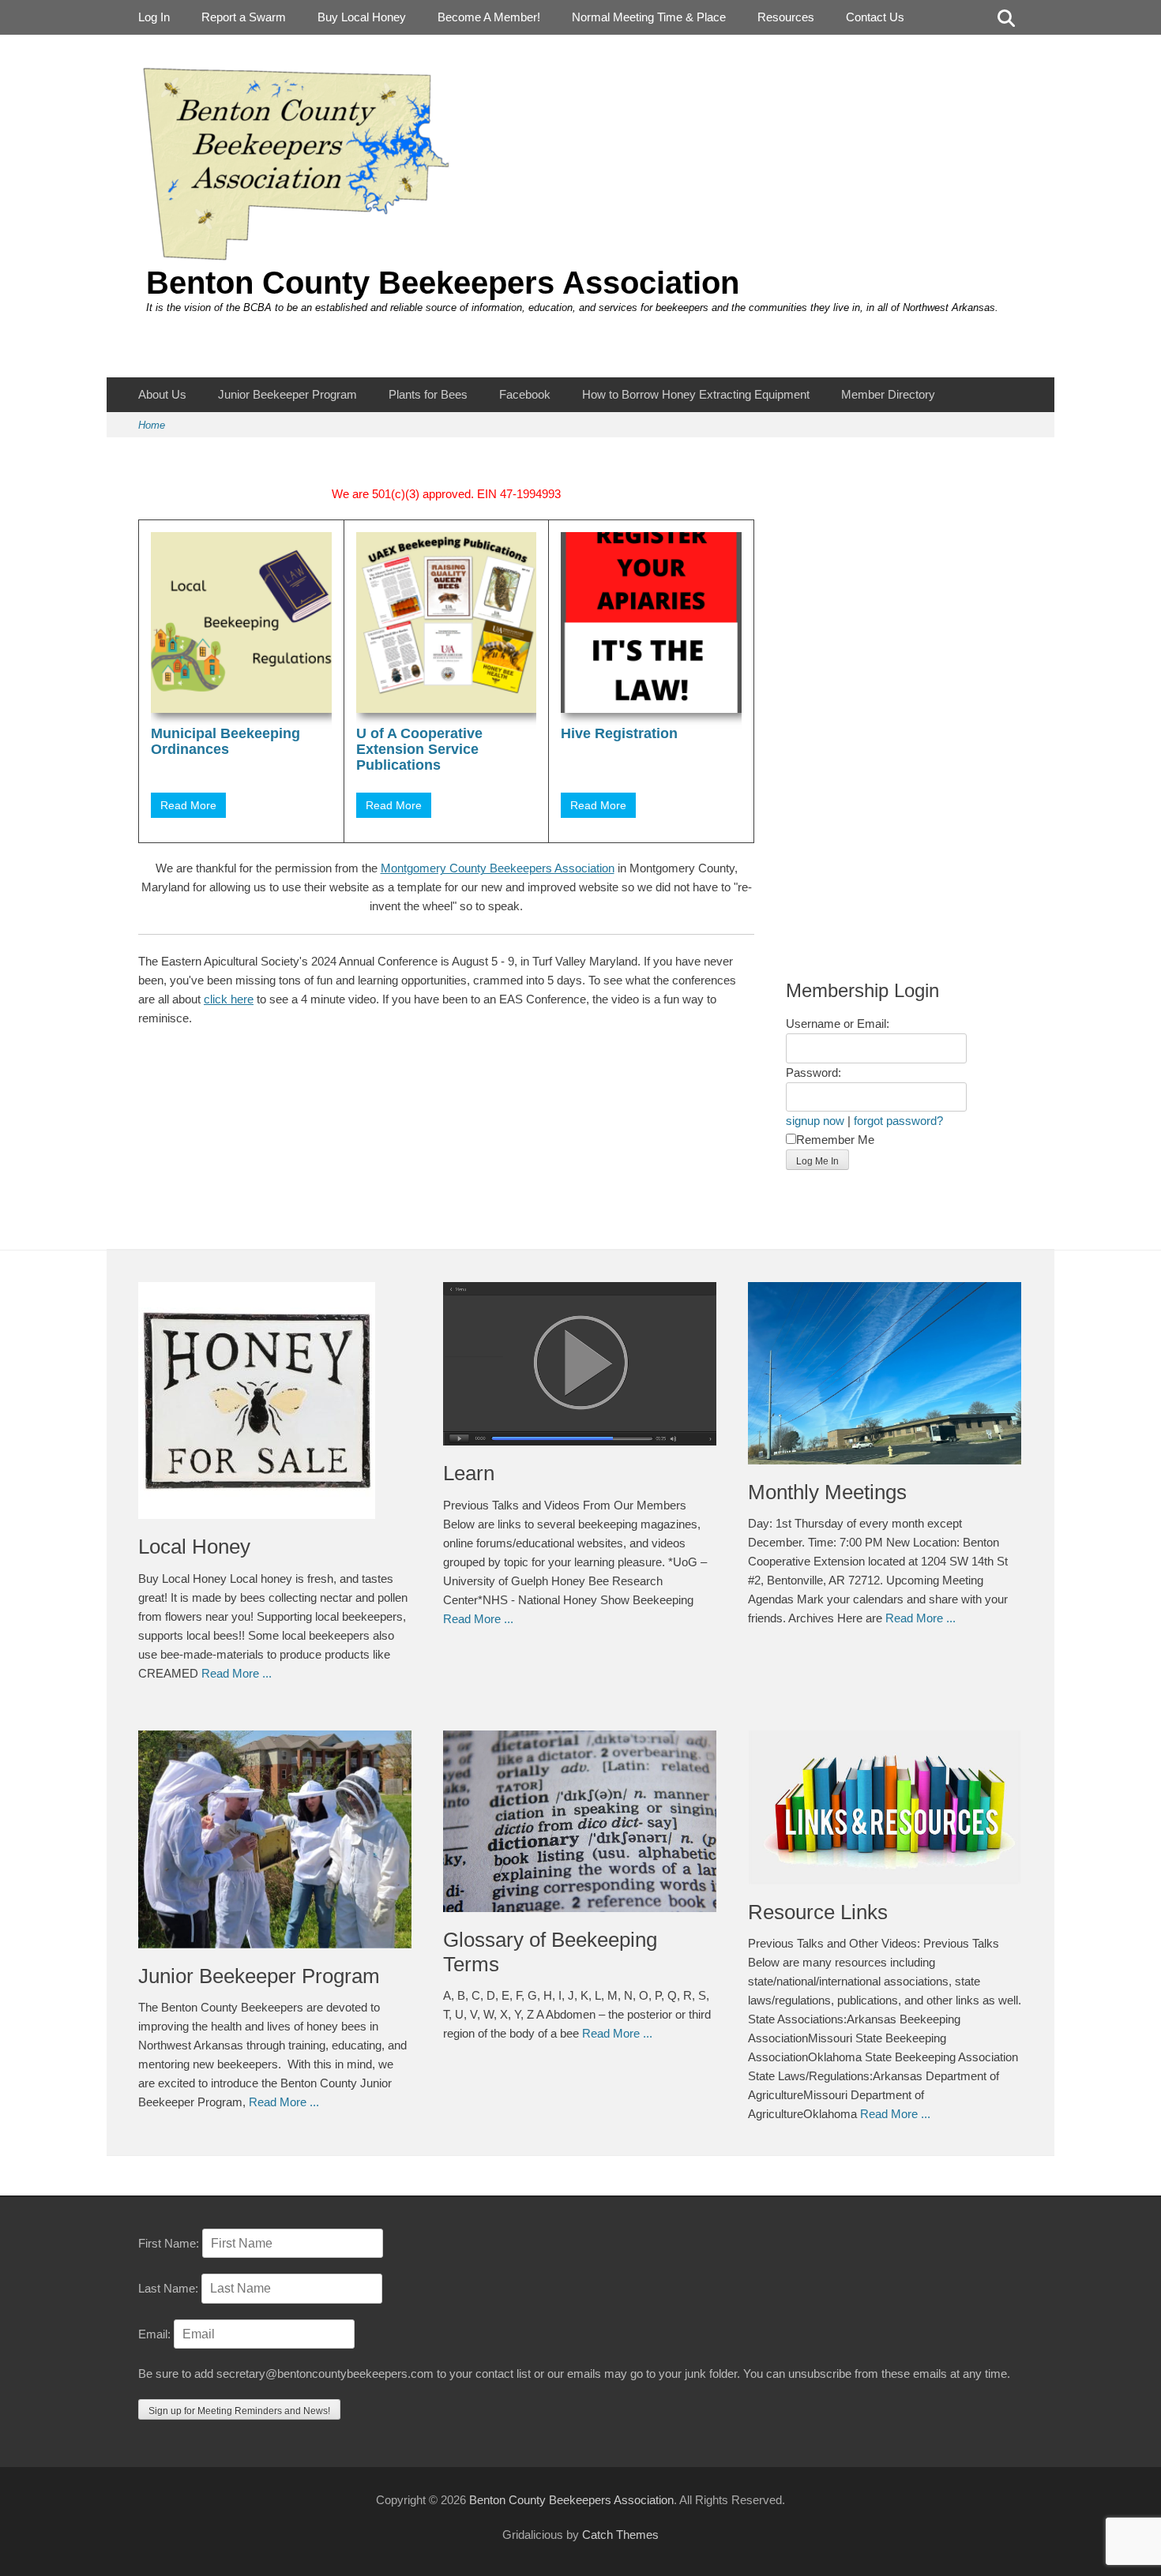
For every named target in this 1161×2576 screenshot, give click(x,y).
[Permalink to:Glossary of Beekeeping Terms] (580, 1821)
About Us (162, 394)
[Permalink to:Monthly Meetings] (885, 1373)
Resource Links (818, 1912)
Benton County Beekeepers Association (443, 283)
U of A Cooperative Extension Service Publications (419, 749)
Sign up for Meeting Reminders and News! (239, 2411)
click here (229, 999)
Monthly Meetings (827, 1492)
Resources (786, 17)
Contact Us (875, 17)
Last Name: (170, 2288)
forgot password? (898, 1121)
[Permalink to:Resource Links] (885, 1807)
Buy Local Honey (362, 17)
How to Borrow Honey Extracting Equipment (696, 394)
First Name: (170, 2243)
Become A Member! (489, 17)
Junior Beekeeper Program (287, 394)
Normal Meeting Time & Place (649, 17)
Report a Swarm (244, 17)
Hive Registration (619, 733)
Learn (469, 1473)
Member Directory (888, 394)
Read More (188, 805)
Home (152, 425)
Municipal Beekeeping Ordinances (225, 741)
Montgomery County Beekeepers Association (498, 868)
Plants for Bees (428, 394)
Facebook (525, 394)
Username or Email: (838, 1024)
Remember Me (835, 1140)
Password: (813, 1072)
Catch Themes (620, 2535)
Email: (156, 2334)
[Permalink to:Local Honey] (275, 1400)
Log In (154, 17)
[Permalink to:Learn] (580, 1364)
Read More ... (237, 1673)
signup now (815, 1121)
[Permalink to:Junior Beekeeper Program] (275, 1839)
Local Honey (194, 1547)
